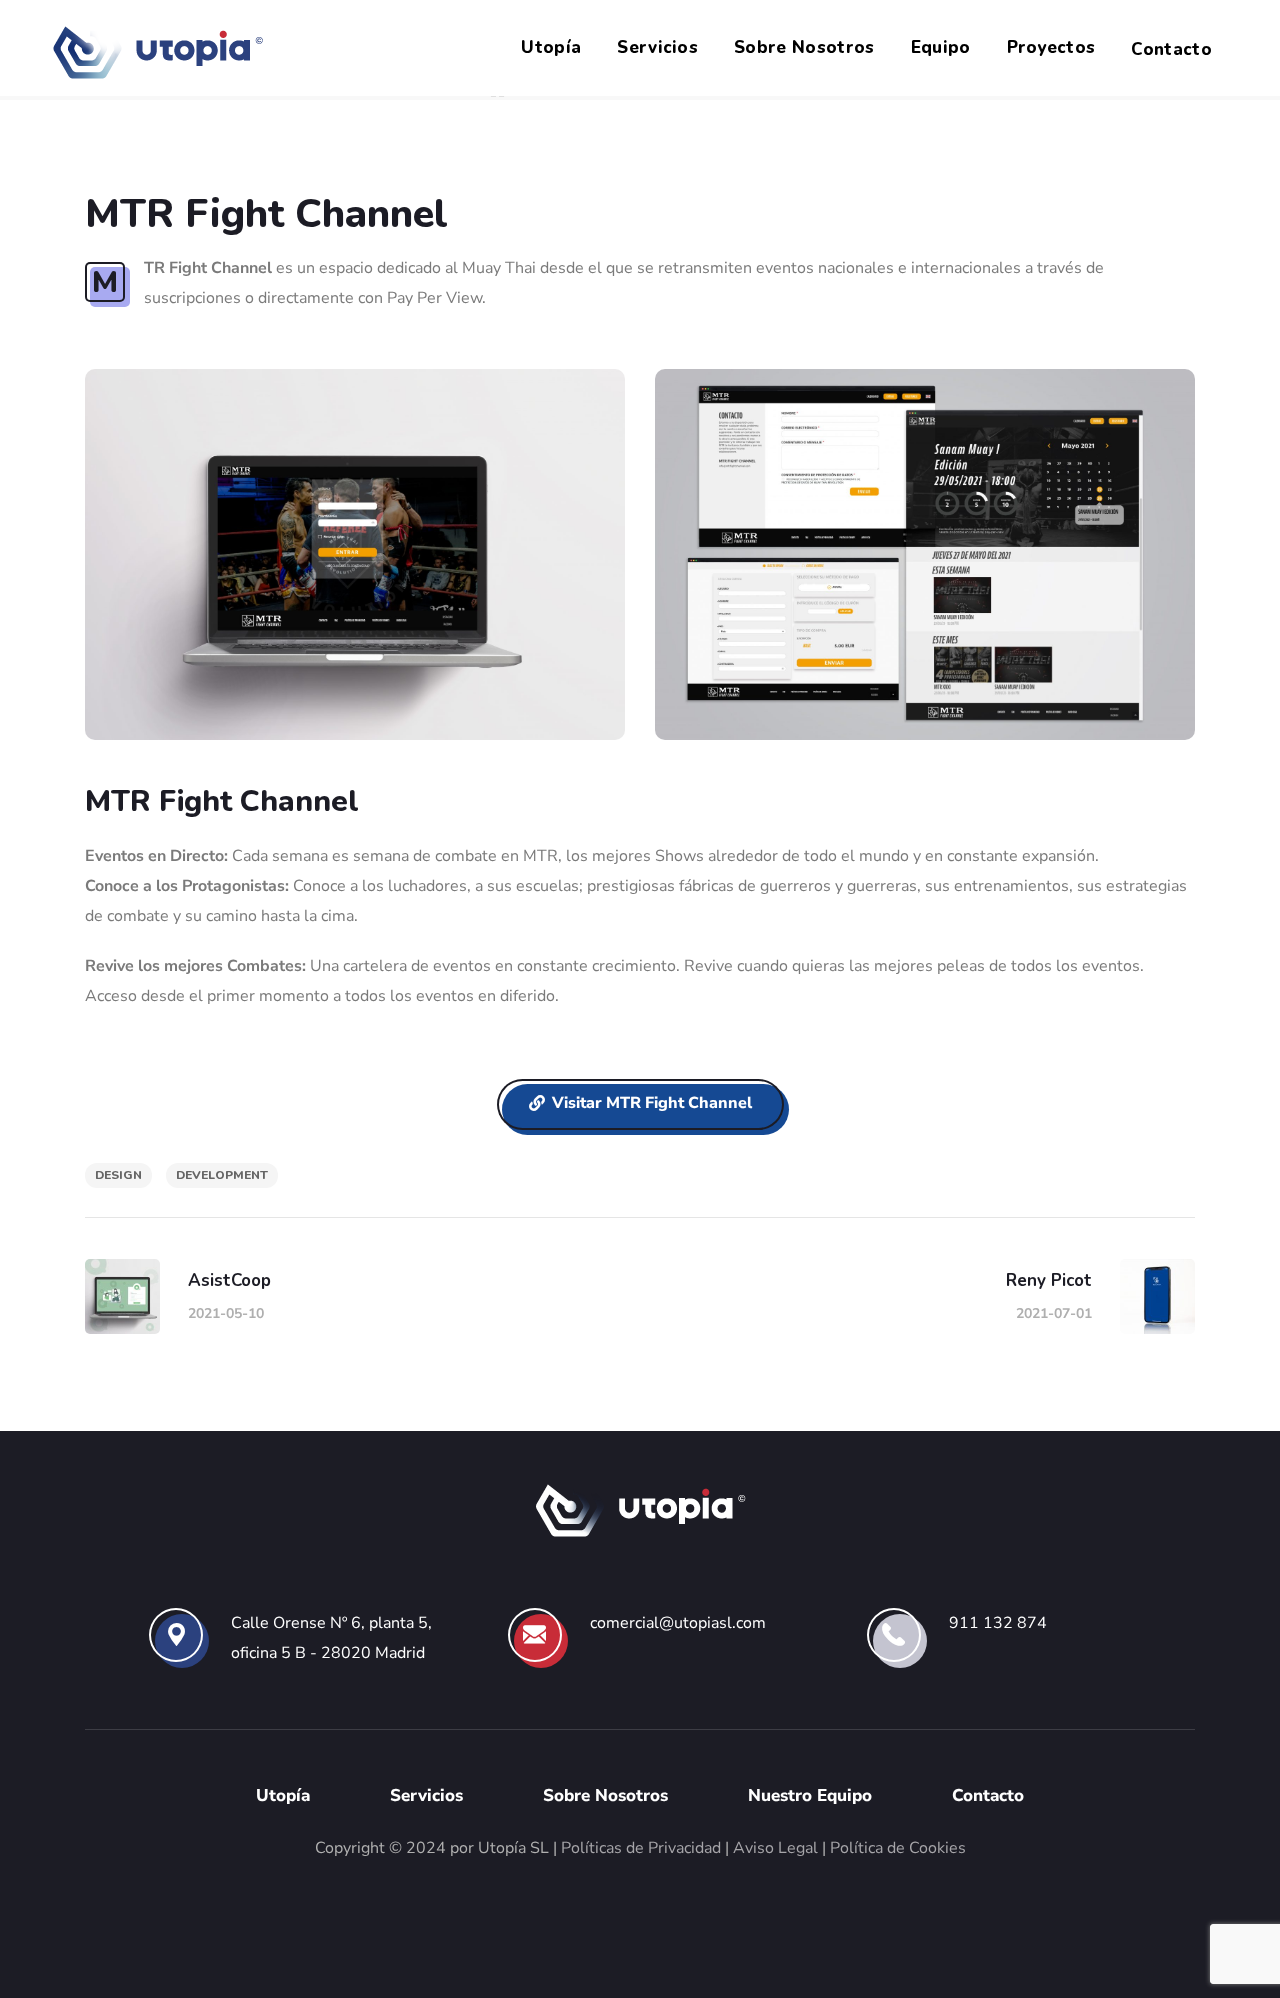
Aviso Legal (775, 1848)
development (222, 1175)
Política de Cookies (898, 1848)
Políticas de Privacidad (641, 1848)
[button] (640, 1105)
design (118, 1175)
